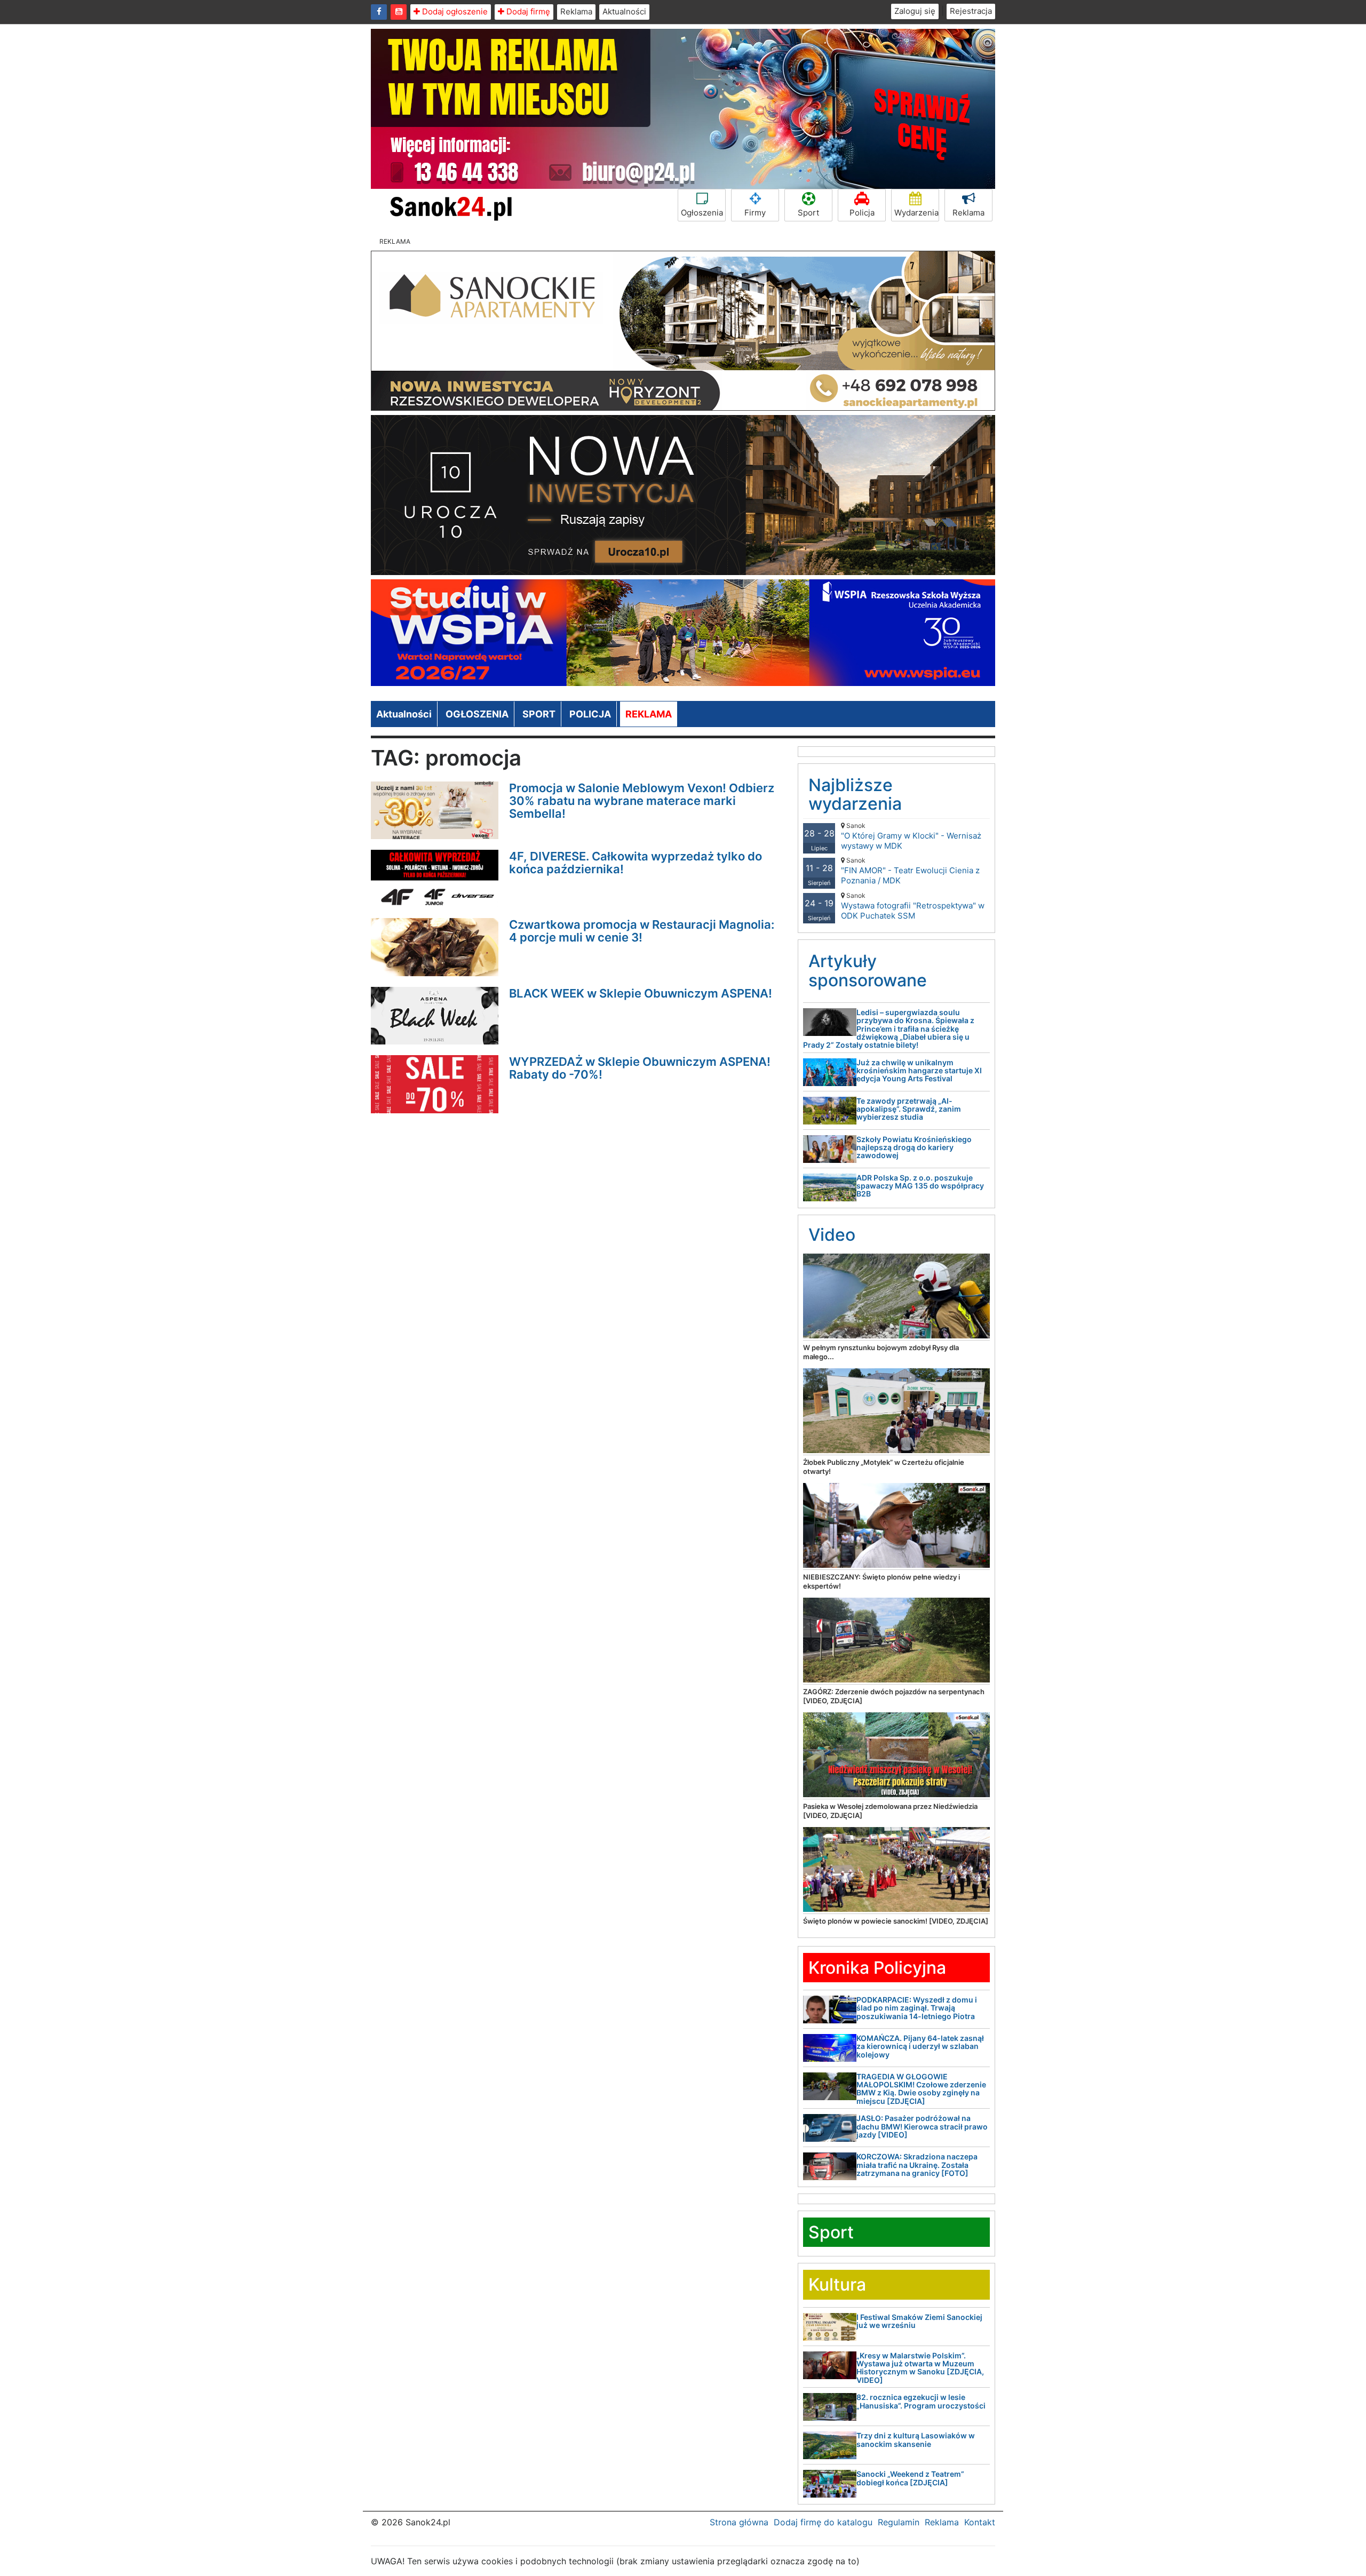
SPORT (539, 714)
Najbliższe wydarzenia (855, 794)
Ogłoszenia (702, 213)
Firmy (755, 213)
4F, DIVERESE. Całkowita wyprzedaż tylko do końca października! (636, 863)
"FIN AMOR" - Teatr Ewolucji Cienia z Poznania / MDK (910, 871)
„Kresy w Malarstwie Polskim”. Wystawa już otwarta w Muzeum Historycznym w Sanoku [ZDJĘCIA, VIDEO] (920, 2368)
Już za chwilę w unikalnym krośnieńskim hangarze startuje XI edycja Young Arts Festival (919, 1071)
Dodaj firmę (527, 11)
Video (832, 1235)
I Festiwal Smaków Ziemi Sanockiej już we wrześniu (919, 2321)
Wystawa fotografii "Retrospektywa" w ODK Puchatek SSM (913, 906)
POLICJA (590, 714)
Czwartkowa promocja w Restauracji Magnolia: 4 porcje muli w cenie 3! (642, 931)
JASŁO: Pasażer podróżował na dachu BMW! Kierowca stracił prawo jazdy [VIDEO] (922, 2126)
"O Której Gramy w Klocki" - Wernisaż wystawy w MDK (911, 836)
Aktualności (624, 11)
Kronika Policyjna (877, 1968)
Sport (808, 213)
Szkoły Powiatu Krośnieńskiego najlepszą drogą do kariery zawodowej (914, 1147)
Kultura (837, 2284)
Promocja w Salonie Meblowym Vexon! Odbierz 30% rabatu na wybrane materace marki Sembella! (642, 801)
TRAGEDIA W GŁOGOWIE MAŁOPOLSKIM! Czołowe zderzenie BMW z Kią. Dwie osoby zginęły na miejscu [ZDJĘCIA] (921, 2089)
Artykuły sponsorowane (868, 970)
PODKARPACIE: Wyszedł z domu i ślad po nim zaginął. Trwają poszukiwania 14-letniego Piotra (917, 2008)
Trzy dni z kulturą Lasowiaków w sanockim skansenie (916, 2439)
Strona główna (739, 2522)
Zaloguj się (915, 11)
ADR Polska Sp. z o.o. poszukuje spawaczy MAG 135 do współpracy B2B (920, 1186)
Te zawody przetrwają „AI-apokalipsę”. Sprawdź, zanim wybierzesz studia (909, 1109)
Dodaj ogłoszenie (454, 11)
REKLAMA (649, 714)
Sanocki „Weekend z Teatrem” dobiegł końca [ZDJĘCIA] (910, 2478)
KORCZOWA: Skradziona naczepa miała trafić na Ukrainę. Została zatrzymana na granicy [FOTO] (917, 2165)
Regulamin (899, 2522)
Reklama (576, 11)
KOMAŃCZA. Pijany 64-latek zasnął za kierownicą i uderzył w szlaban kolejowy (920, 2046)
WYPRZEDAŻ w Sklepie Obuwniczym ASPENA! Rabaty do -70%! (640, 1068)
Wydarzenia (916, 213)
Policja (862, 213)
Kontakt (980, 2522)
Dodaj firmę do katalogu (823, 2522)
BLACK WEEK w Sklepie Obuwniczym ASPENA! (641, 993)
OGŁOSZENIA (477, 714)
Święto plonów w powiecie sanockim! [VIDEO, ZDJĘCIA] (896, 1921)
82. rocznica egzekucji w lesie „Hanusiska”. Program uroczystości (921, 2401)
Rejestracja (971, 11)
